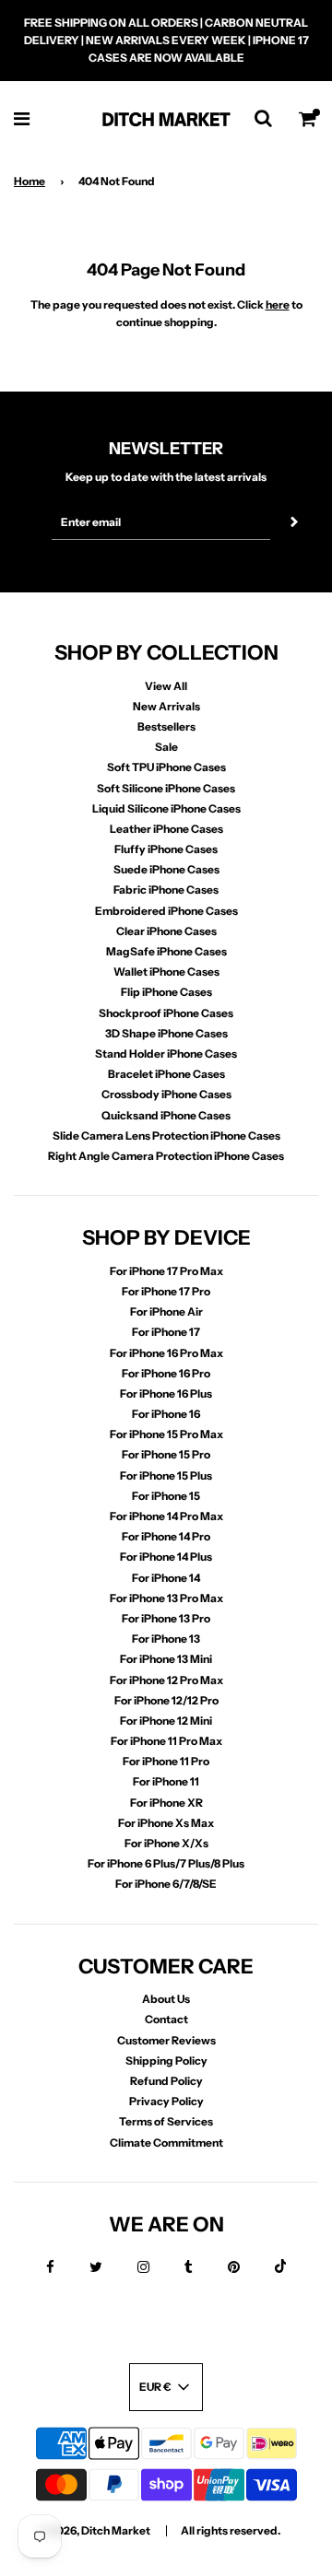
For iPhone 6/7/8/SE (166, 1884)
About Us (166, 1999)
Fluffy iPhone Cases (166, 849)
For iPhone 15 (166, 1496)
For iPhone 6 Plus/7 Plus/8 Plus (166, 1863)
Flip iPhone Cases (166, 992)
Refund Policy (166, 2081)
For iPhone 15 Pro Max (166, 1434)
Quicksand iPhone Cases (166, 1115)
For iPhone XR (166, 1803)
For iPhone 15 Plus (166, 1475)
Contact (166, 2019)
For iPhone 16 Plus (166, 1393)
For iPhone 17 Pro (166, 1291)
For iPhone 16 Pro (166, 1373)
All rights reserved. (231, 2530)
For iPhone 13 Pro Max (166, 1598)
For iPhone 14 (166, 1578)
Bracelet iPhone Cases (166, 1074)
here (278, 304)
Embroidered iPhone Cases (166, 911)
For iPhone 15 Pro (166, 1454)
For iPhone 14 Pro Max (166, 1516)
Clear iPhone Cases (166, 931)
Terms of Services (166, 2121)
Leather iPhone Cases (166, 829)
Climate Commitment (166, 2143)
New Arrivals (166, 706)
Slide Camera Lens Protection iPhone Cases (166, 1136)
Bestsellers (166, 726)
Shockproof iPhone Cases (166, 1013)
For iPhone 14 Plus (166, 1557)
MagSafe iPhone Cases (166, 951)
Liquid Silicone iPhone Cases (166, 808)
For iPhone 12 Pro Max (166, 1680)
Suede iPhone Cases (166, 869)
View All (166, 686)
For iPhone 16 (166, 1414)
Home (30, 181)
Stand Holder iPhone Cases (166, 1054)
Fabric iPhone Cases (166, 890)
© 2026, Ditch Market (95, 2530)
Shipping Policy (166, 2061)
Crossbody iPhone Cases (166, 1094)
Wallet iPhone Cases (166, 972)
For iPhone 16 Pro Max (166, 1353)
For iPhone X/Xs (166, 1843)
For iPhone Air (166, 1311)
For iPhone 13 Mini (166, 1659)
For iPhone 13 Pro (166, 1618)
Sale (166, 747)
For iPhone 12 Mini (166, 1721)
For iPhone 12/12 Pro (166, 1700)
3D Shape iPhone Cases (166, 1033)
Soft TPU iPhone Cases (166, 767)
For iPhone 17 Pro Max (166, 1271)
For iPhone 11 (166, 1781)
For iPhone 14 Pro (166, 1536)
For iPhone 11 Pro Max (166, 1741)
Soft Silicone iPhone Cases (166, 788)
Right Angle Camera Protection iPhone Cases (166, 1156)
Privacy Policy (166, 2101)
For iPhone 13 (166, 1639)
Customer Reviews (166, 2040)
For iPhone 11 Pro (166, 1761)
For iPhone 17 (166, 1332)
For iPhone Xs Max (166, 1823)
